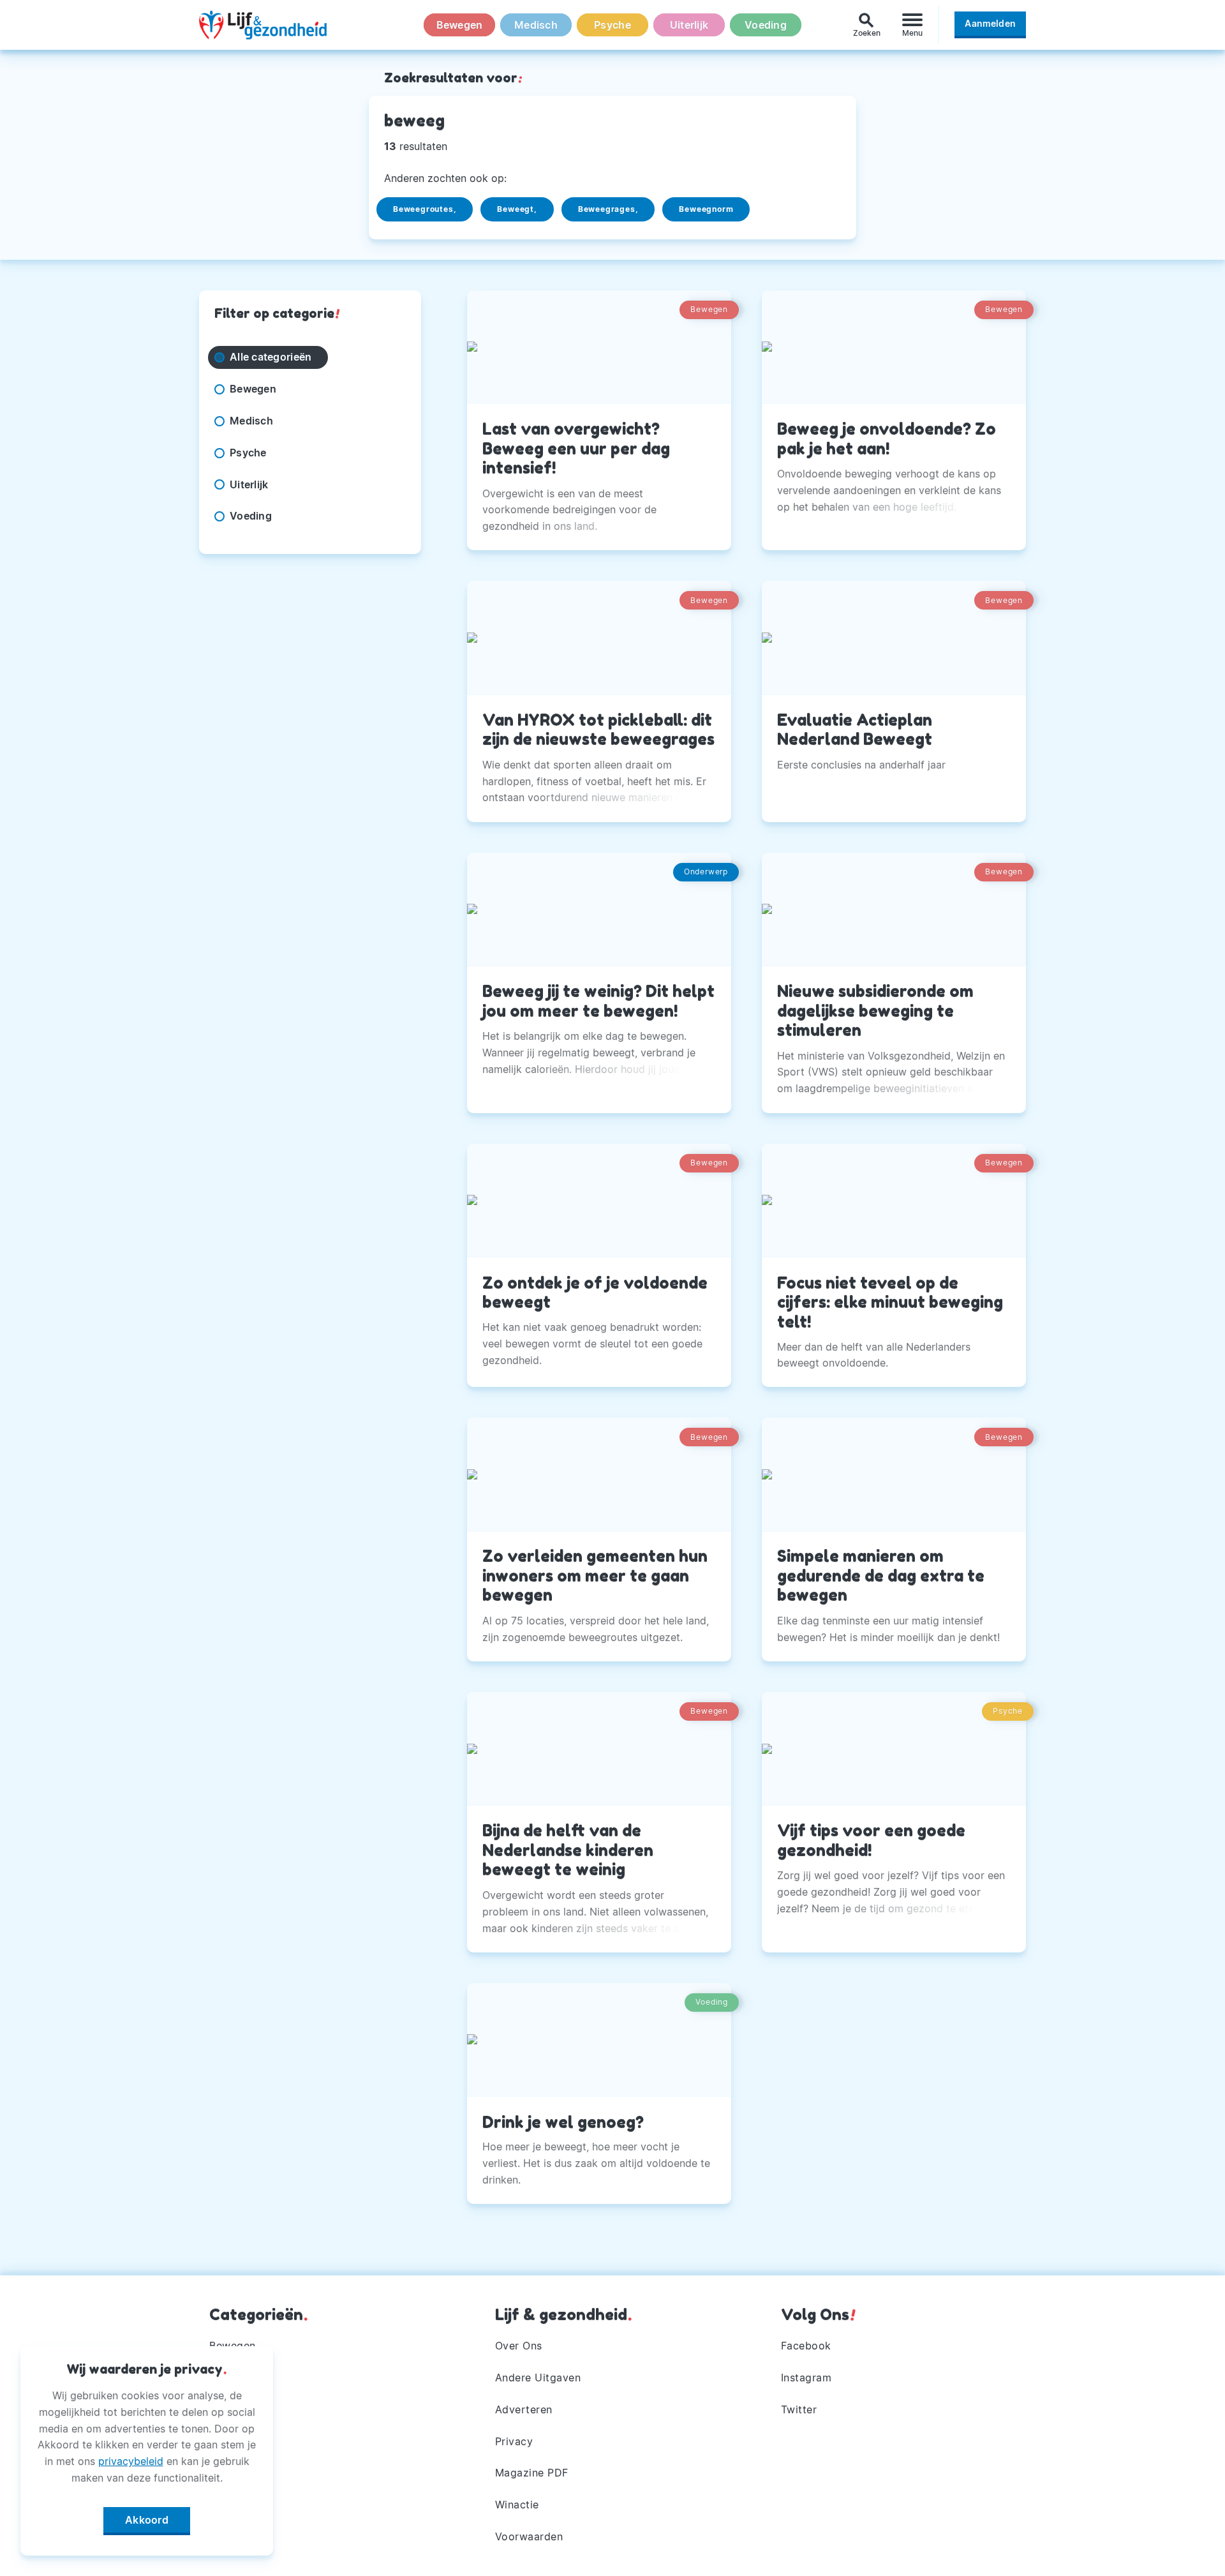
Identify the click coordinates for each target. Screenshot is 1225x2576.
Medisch (536, 25)
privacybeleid (131, 2461)
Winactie (517, 2505)
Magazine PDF (532, 2473)
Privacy (514, 2441)
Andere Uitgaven (538, 2378)
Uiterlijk (689, 25)
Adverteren (524, 2409)
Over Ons (519, 2346)
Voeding (766, 25)
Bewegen (460, 25)
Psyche (612, 25)
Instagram (806, 2378)
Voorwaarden (529, 2536)
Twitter (799, 2409)
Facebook (806, 2346)
